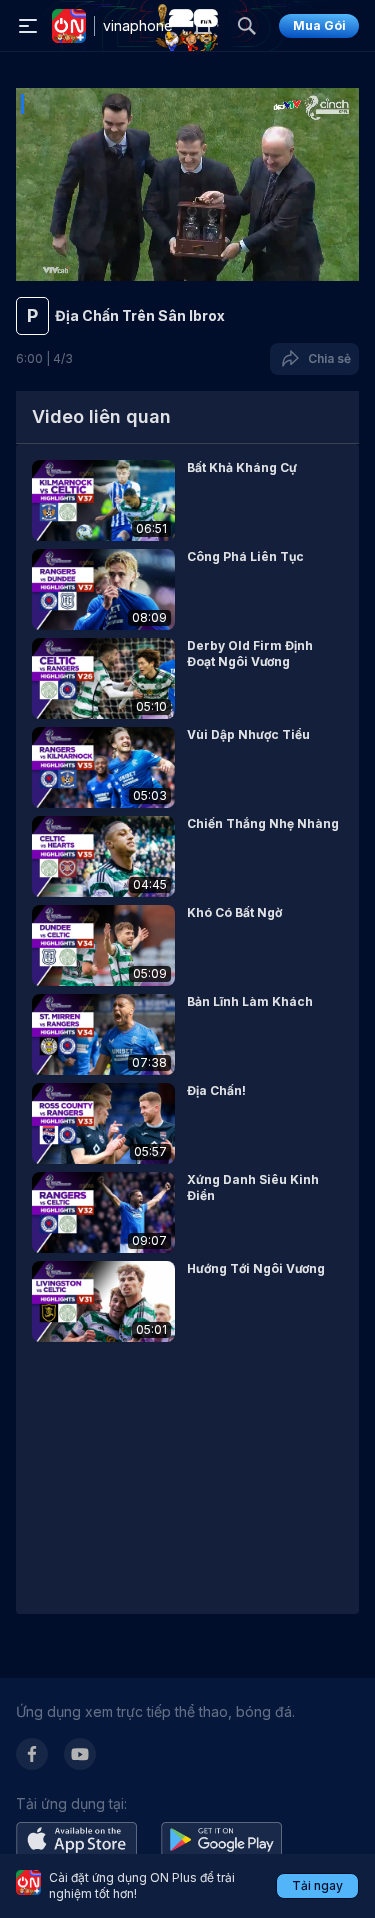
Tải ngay (317, 1885)
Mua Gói (319, 25)
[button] (187, 500)
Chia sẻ (326, 358)
